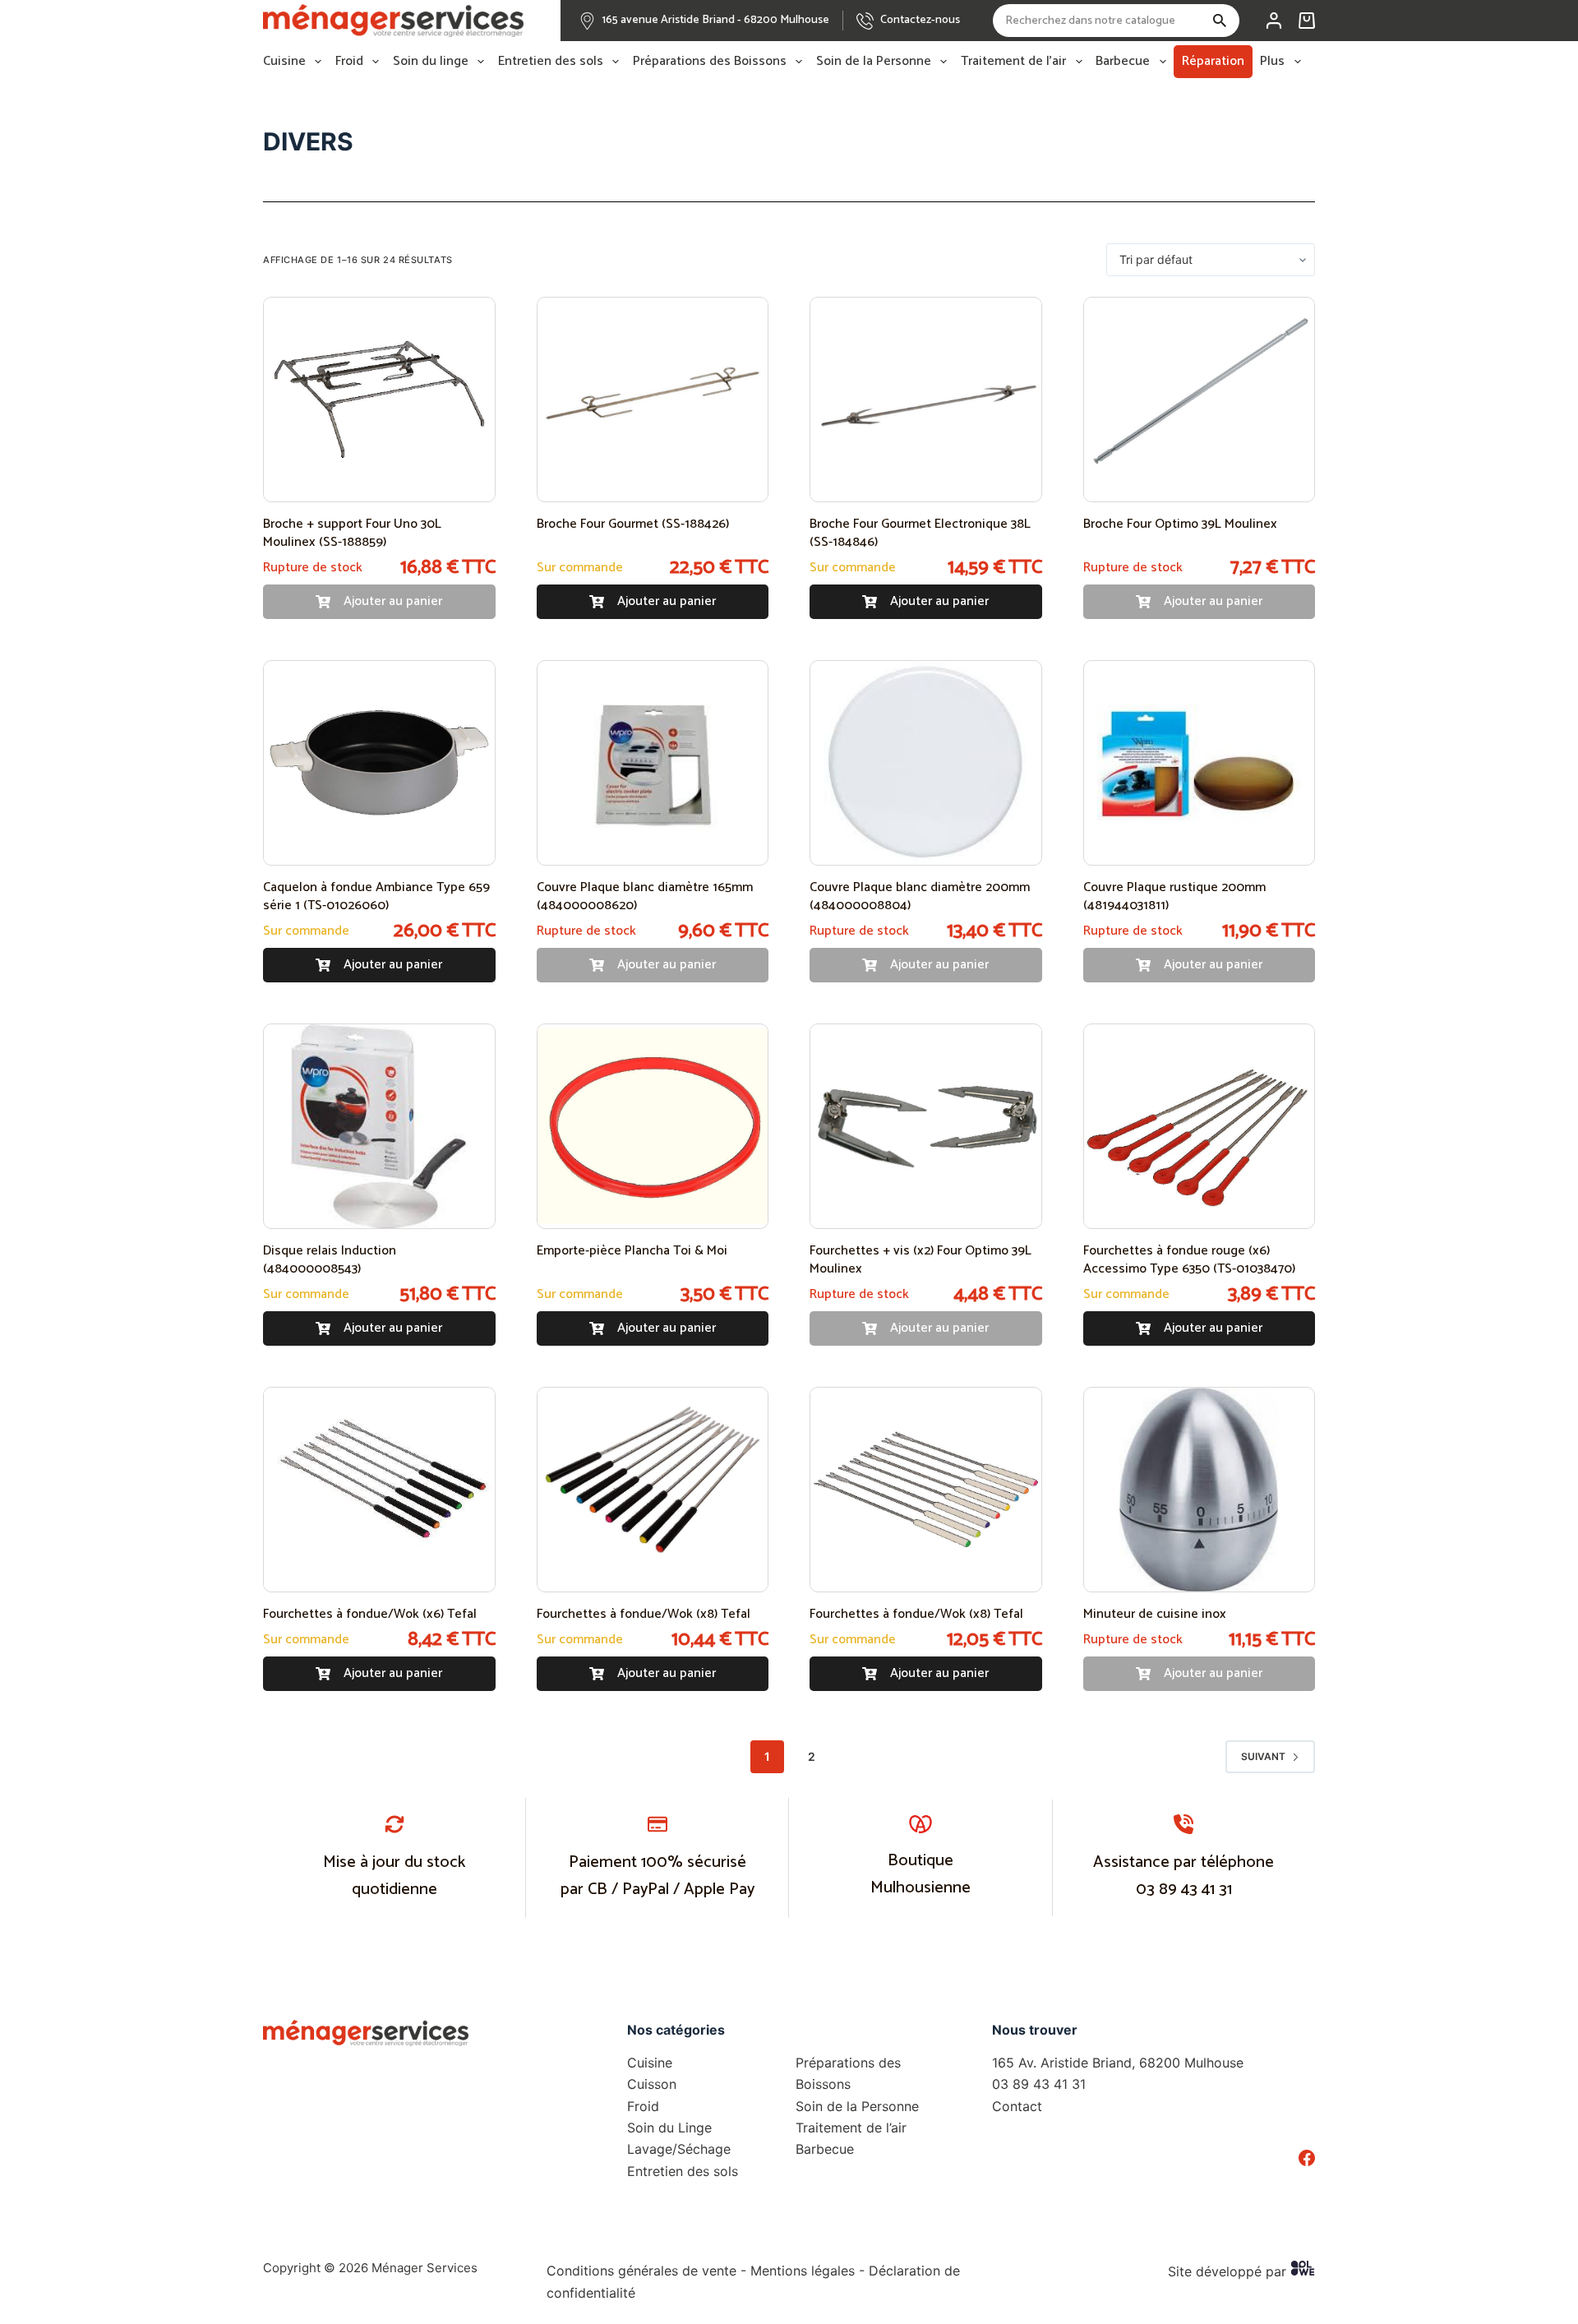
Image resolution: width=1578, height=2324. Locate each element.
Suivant (1263, 1756)
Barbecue (1123, 62)
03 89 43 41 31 (1184, 1890)
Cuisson (652, 2084)
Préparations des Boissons (710, 62)
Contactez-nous (920, 20)
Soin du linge (431, 62)
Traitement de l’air (1013, 62)
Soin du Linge (669, 2128)
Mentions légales (803, 2271)
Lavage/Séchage (679, 2149)
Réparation (1213, 61)
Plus (1272, 62)
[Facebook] (1307, 2158)
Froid (349, 62)
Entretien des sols (551, 62)
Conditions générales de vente (641, 2271)
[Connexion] (1274, 21)
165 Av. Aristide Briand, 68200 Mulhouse (1118, 2063)
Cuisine (284, 62)
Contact (1017, 2106)
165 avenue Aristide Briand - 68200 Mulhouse (716, 20)
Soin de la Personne (874, 62)
